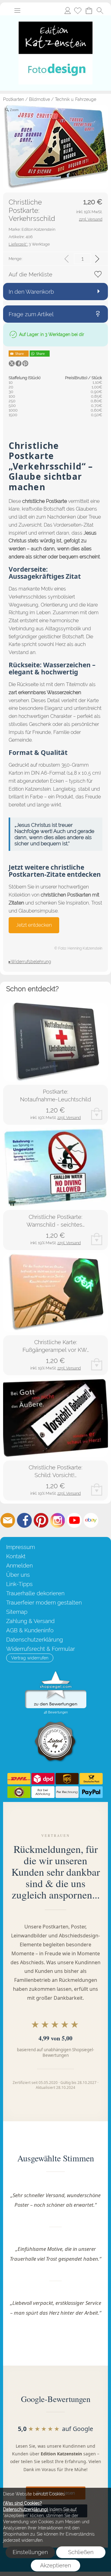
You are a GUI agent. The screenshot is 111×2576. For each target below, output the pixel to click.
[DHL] (19, 1779)
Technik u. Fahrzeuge (76, 99)
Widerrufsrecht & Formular (41, 1649)
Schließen (81, 2552)
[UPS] (67, 1779)
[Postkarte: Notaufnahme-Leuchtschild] (55, 1042)
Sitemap (17, 1612)
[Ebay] (91, 1520)
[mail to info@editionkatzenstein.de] (8, 1520)
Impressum (21, 1547)
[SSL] (19, 1792)
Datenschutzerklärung (35, 1640)
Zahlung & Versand (30, 1621)
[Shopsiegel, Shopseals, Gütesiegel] (56, 1673)
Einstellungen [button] (30, 2552)
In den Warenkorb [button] (31, 292)
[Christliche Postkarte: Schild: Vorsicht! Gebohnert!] (55, 1418)
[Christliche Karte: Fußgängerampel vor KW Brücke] (55, 1293)
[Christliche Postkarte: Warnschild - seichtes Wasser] (55, 1167)
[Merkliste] (78, 10)
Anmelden (68, 10)
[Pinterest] (41, 1520)
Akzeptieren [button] (55, 2565)
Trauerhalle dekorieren (35, 1593)
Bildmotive (39, 99)
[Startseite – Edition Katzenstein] (55, 18)
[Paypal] (91, 1792)
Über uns (18, 1575)
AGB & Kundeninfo (30, 1630)
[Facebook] (24, 1520)
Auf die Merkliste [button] (31, 274)
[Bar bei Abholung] (43, 1792)
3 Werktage (29, 244)
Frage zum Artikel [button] (31, 314)
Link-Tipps (19, 1584)
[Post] (91, 1779)
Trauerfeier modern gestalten (44, 1603)
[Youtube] (74, 1520)
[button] (17, 10)
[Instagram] (58, 1520)
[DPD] (43, 1779)
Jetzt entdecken (34, 925)
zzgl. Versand (69, 1118)
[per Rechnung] (67, 1792)
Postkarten (14, 99)
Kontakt (16, 1556)
